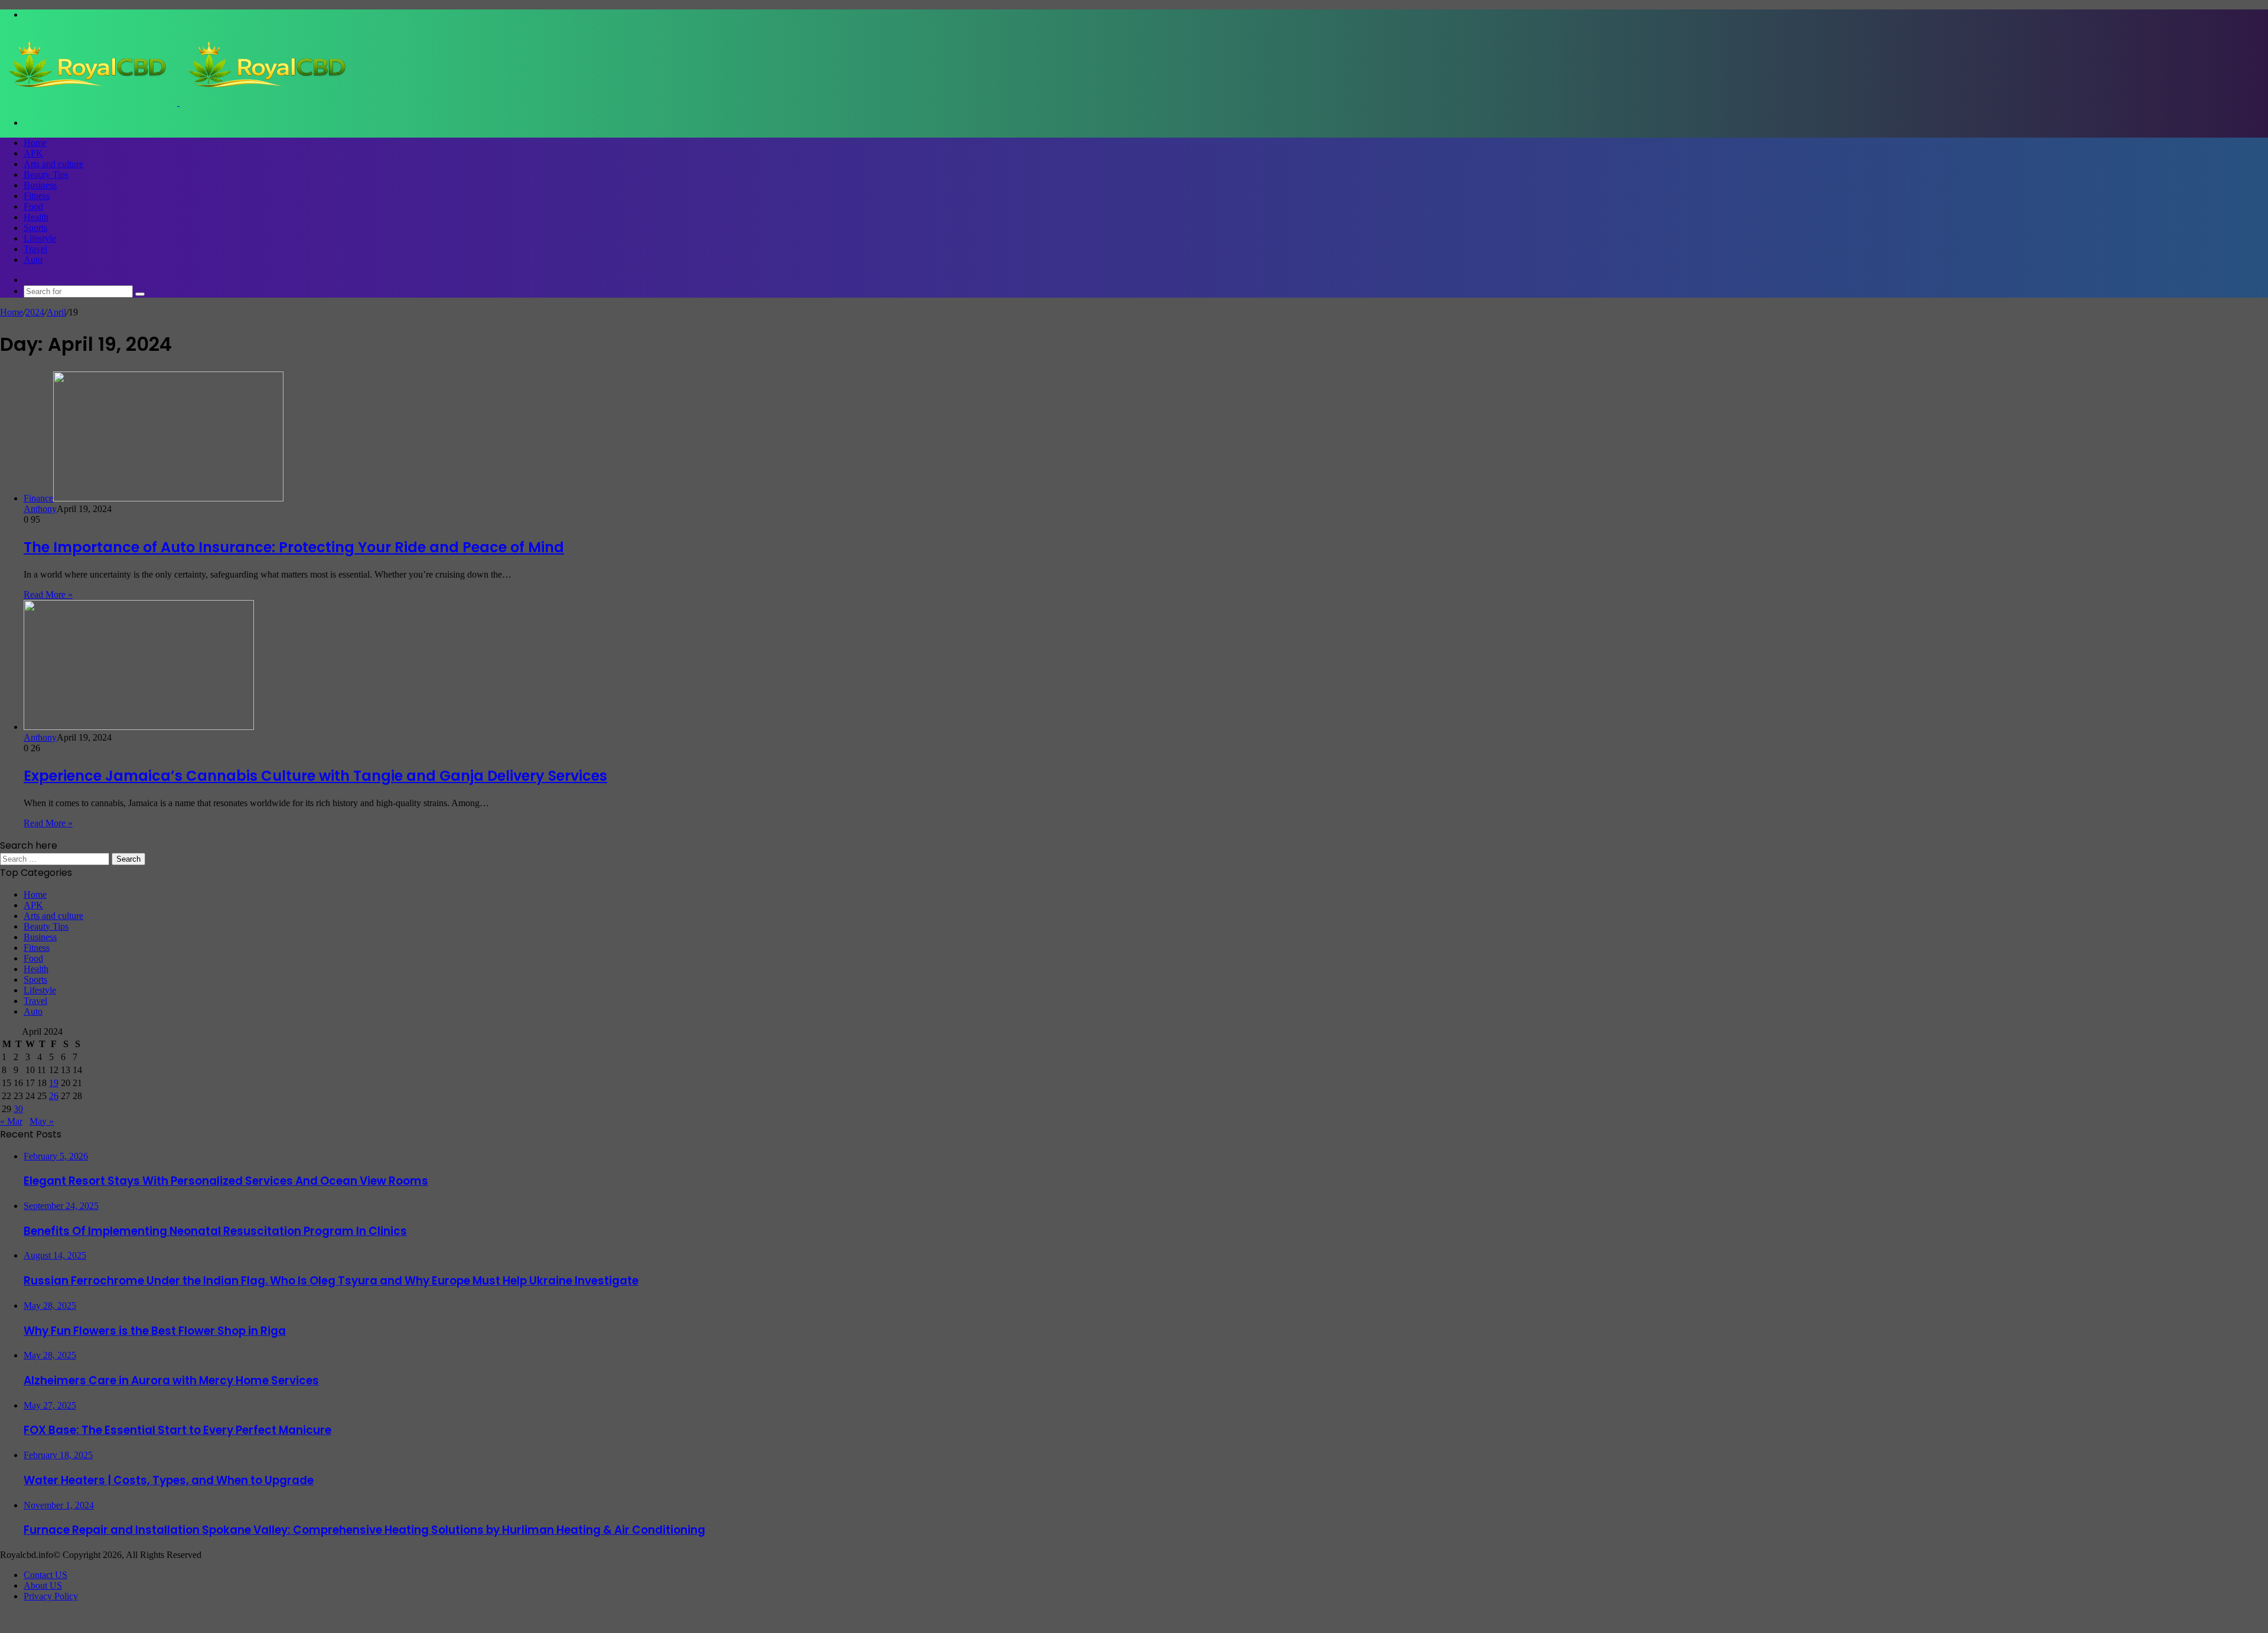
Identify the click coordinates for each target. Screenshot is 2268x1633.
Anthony (40, 509)
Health (36, 217)
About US (43, 1585)
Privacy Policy (51, 1596)
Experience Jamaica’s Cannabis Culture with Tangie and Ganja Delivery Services (315, 776)
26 (54, 1096)
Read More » (48, 594)
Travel (35, 249)
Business (40, 185)
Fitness (37, 196)
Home (35, 143)
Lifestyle (40, 238)
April (56, 312)
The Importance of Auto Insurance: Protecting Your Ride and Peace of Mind (294, 547)
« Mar (11, 1121)
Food (33, 206)
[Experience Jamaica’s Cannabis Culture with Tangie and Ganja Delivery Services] (139, 727)
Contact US (45, 1575)
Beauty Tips (46, 175)
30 (18, 1109)
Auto (33, 260)
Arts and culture (53, 164)
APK (33, 153)
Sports (35, 228)
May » (42, 1121)
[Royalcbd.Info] (178, 102)
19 (54, 1083)
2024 (35, 312)
